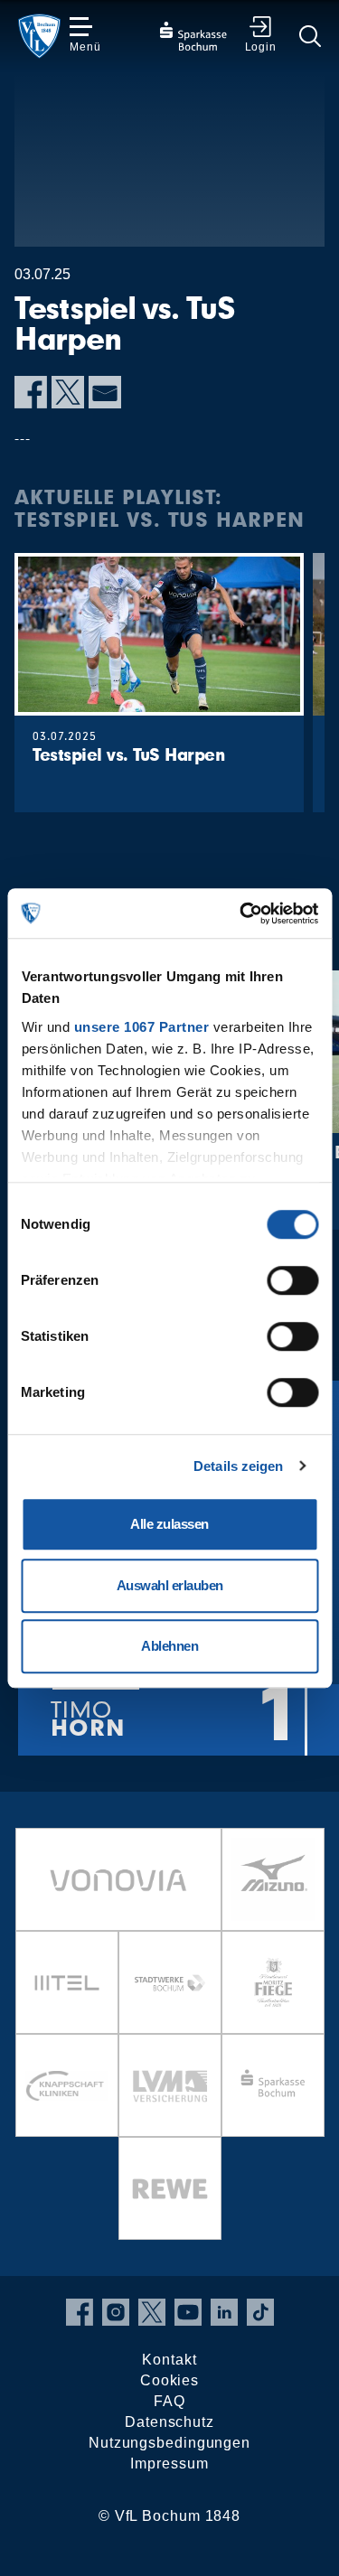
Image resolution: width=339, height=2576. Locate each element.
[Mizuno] (273, 1879)
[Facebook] (31, 392)
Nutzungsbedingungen (169, 2443)
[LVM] (170, 2085)
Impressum (169, 2464)
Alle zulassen (169, 1524)
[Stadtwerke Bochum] (170, 1982)
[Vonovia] (118, 1879)
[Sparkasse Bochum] (273, 2085)
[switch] (292, 1280)
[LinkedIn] (224, 2312)
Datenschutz (169, 2422)
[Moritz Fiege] (273, 1982)
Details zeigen (238, 1466)
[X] (68, 392)
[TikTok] (260, 2312)
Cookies (169, 2380)
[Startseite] (39, 36)
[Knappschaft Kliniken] (67, 2085)
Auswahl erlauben (170, 1585)
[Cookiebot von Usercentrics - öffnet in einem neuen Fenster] (241, 913)
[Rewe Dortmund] (170, 2188)
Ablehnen (169, 1646)
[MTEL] (67, 1982)
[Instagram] (116, 2312)
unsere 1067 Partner (141, 1027)
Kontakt (169, 2360)
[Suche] (310, 36)
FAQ (169, 2401)
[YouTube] (188, 2312)
